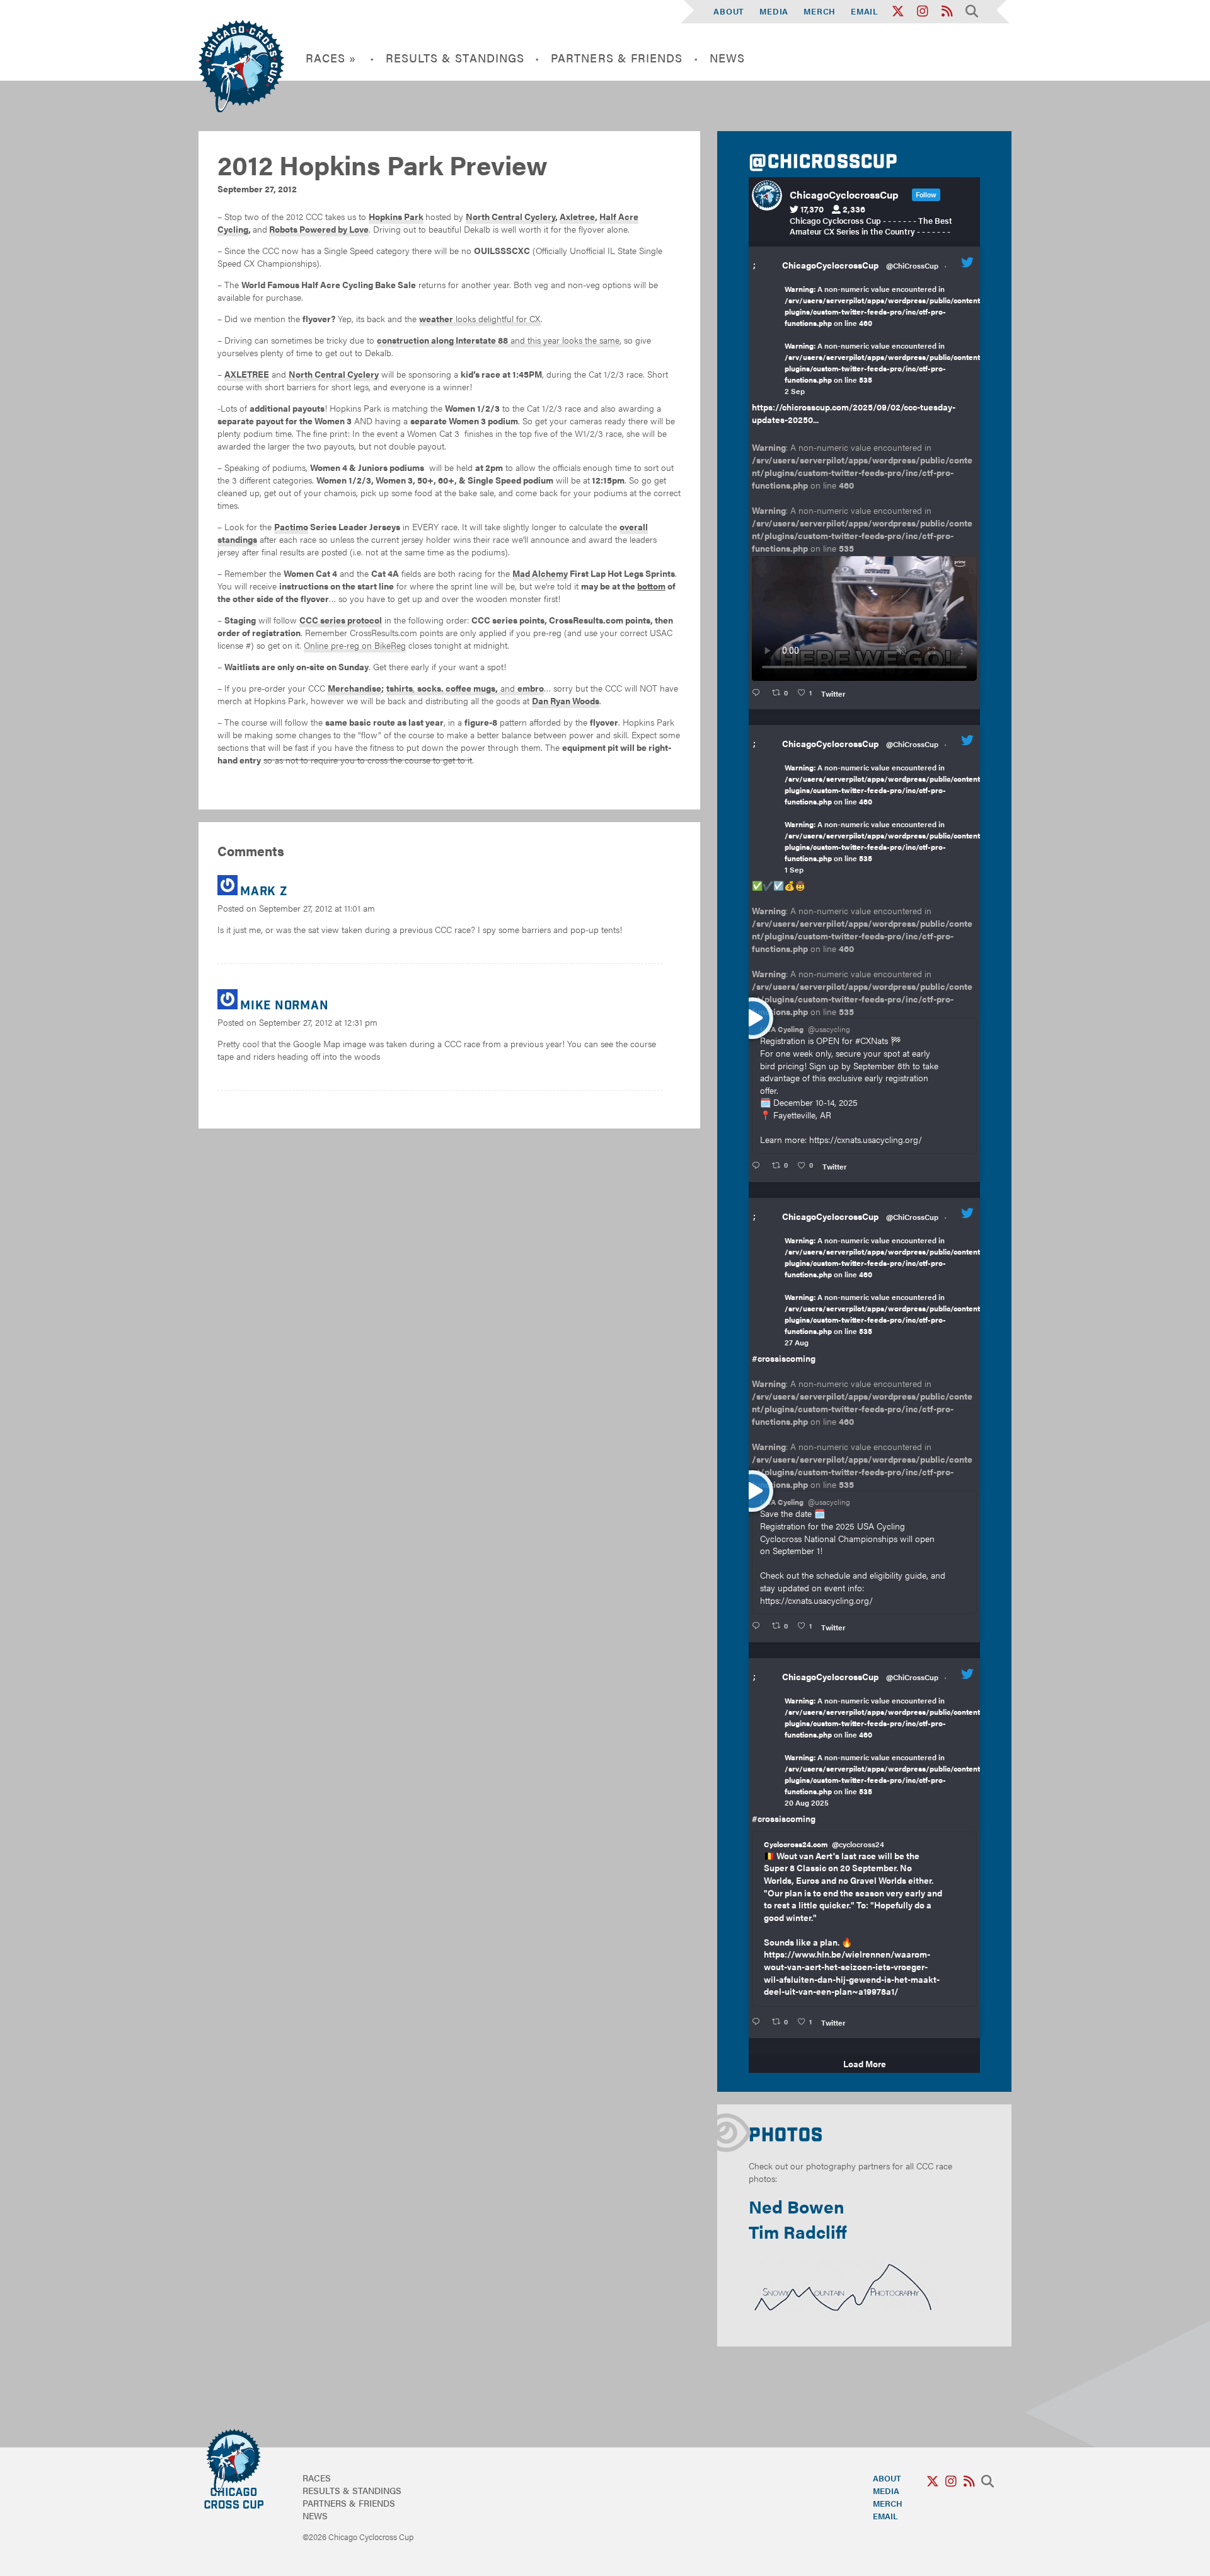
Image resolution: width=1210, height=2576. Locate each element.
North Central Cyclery (510, 216)
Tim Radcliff (798, 2231)
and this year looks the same (498, 340)
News (727, 58)
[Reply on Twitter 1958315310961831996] (758, 2022)
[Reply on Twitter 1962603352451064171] (758, 1166)
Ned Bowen (797, 2206)
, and (465, 688)
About (729, 11)
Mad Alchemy (540, 573)
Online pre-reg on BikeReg (355, 645)
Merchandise (354, 688)
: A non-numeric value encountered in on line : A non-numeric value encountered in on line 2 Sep (884, 340)
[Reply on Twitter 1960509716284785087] (758, 1626)
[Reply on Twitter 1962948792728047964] (758, 693)
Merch (820, 11)
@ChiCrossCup (912, 265)
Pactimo (291, 526)
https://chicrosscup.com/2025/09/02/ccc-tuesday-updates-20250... (854, 413)
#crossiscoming (784, 1358)
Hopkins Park (396, 216)
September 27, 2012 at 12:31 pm (318, 1022)
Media (774, 11)
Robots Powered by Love (319, 229)
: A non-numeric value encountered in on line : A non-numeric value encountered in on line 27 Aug (884, 1291)
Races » (331, 58)
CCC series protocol (341, 620)
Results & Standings (455, 58)
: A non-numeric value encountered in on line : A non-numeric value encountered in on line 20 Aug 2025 (884, 1751)
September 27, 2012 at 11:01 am (317, 908)
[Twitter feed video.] (864, 618)
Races (317, 2478)
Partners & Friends (617, 58)
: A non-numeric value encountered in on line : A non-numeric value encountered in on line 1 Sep (884, 818)
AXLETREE (247, 374)
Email (865, 11)
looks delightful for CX (480, 318)
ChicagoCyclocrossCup (830, 265)
